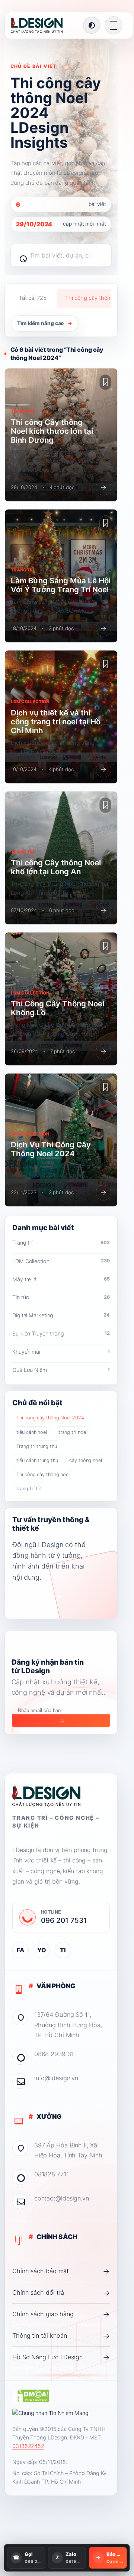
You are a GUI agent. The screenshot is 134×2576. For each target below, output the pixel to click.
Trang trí (61, 1243)
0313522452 (28, 2446)
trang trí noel (73, 1432)
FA (20, 1950)
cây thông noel (86, 1460)
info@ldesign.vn (56, 2078)
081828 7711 (52, 2174)
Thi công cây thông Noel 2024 (50, 1418)
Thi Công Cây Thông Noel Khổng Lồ (58, 1008)
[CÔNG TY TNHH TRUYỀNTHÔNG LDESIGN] (44, 25)
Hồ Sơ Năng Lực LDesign (61, 2357)
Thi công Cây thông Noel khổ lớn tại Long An (56, 867)
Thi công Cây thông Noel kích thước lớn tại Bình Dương (52, 431)
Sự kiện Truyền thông (61, 1333)
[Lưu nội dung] (105, 382)
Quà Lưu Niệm (61, 1370)
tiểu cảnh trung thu (37, 1460)
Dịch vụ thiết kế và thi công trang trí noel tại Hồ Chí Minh (56, 722)
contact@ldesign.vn (62, 2198)
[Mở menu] (114, 25)
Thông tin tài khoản (61, 2336)
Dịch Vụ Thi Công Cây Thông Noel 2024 (51, 1149)
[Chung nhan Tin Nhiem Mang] (50, 2413)
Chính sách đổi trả (61, 2293)
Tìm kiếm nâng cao (45, 323)
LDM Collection (61, 1261)
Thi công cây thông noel (43, 1474)
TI (63, 1950)
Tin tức (61, 1297)
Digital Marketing (61, 1315)
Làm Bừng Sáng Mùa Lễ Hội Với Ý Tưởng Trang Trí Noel (61, 585)
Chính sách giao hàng (61, 2314)
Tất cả (33, 298)
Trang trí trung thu (36, 1446)
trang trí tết (29, 1489)
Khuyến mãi (61, 1352)
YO (42, 1950)
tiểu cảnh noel (32, 1432)
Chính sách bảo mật (61, 2271)
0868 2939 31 (54, 2054)
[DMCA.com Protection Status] (31, 2396)
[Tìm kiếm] (20, 255)
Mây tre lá (61, 1279)
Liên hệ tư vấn (40, 1596)
